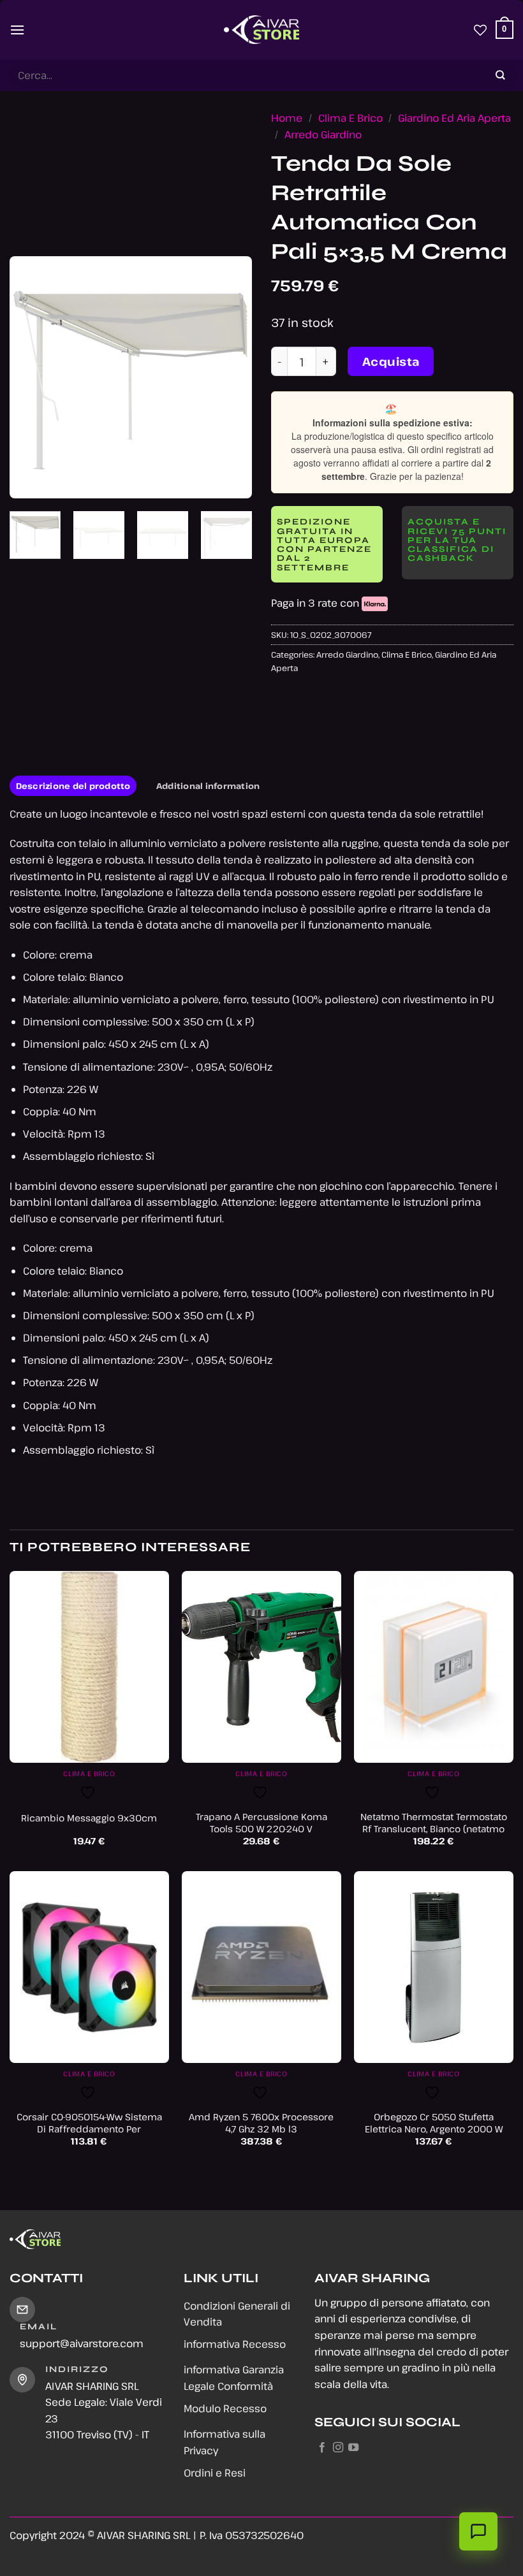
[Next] (231, 377)
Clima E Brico (350, 118)
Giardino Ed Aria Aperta (454, 118)
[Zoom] (26, 483)
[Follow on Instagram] (338, 2448)
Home (287, 118)
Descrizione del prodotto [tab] (73, 786)
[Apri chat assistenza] (478, 2531)
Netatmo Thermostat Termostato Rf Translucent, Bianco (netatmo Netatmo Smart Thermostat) (434, 1829)
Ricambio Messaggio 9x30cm (89, 1818)
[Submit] (501, 76)
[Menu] (17, 30)
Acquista (391, 361)
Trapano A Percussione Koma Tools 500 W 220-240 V (261, 1823)
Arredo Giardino (323, 134)
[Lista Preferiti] (480, 30)
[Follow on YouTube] (353, 2448)
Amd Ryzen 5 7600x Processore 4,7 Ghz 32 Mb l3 (261, 2123)
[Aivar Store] (261, 30)
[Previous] (31, 377)
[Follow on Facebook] (322, 2448)
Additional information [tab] (208, 786)
